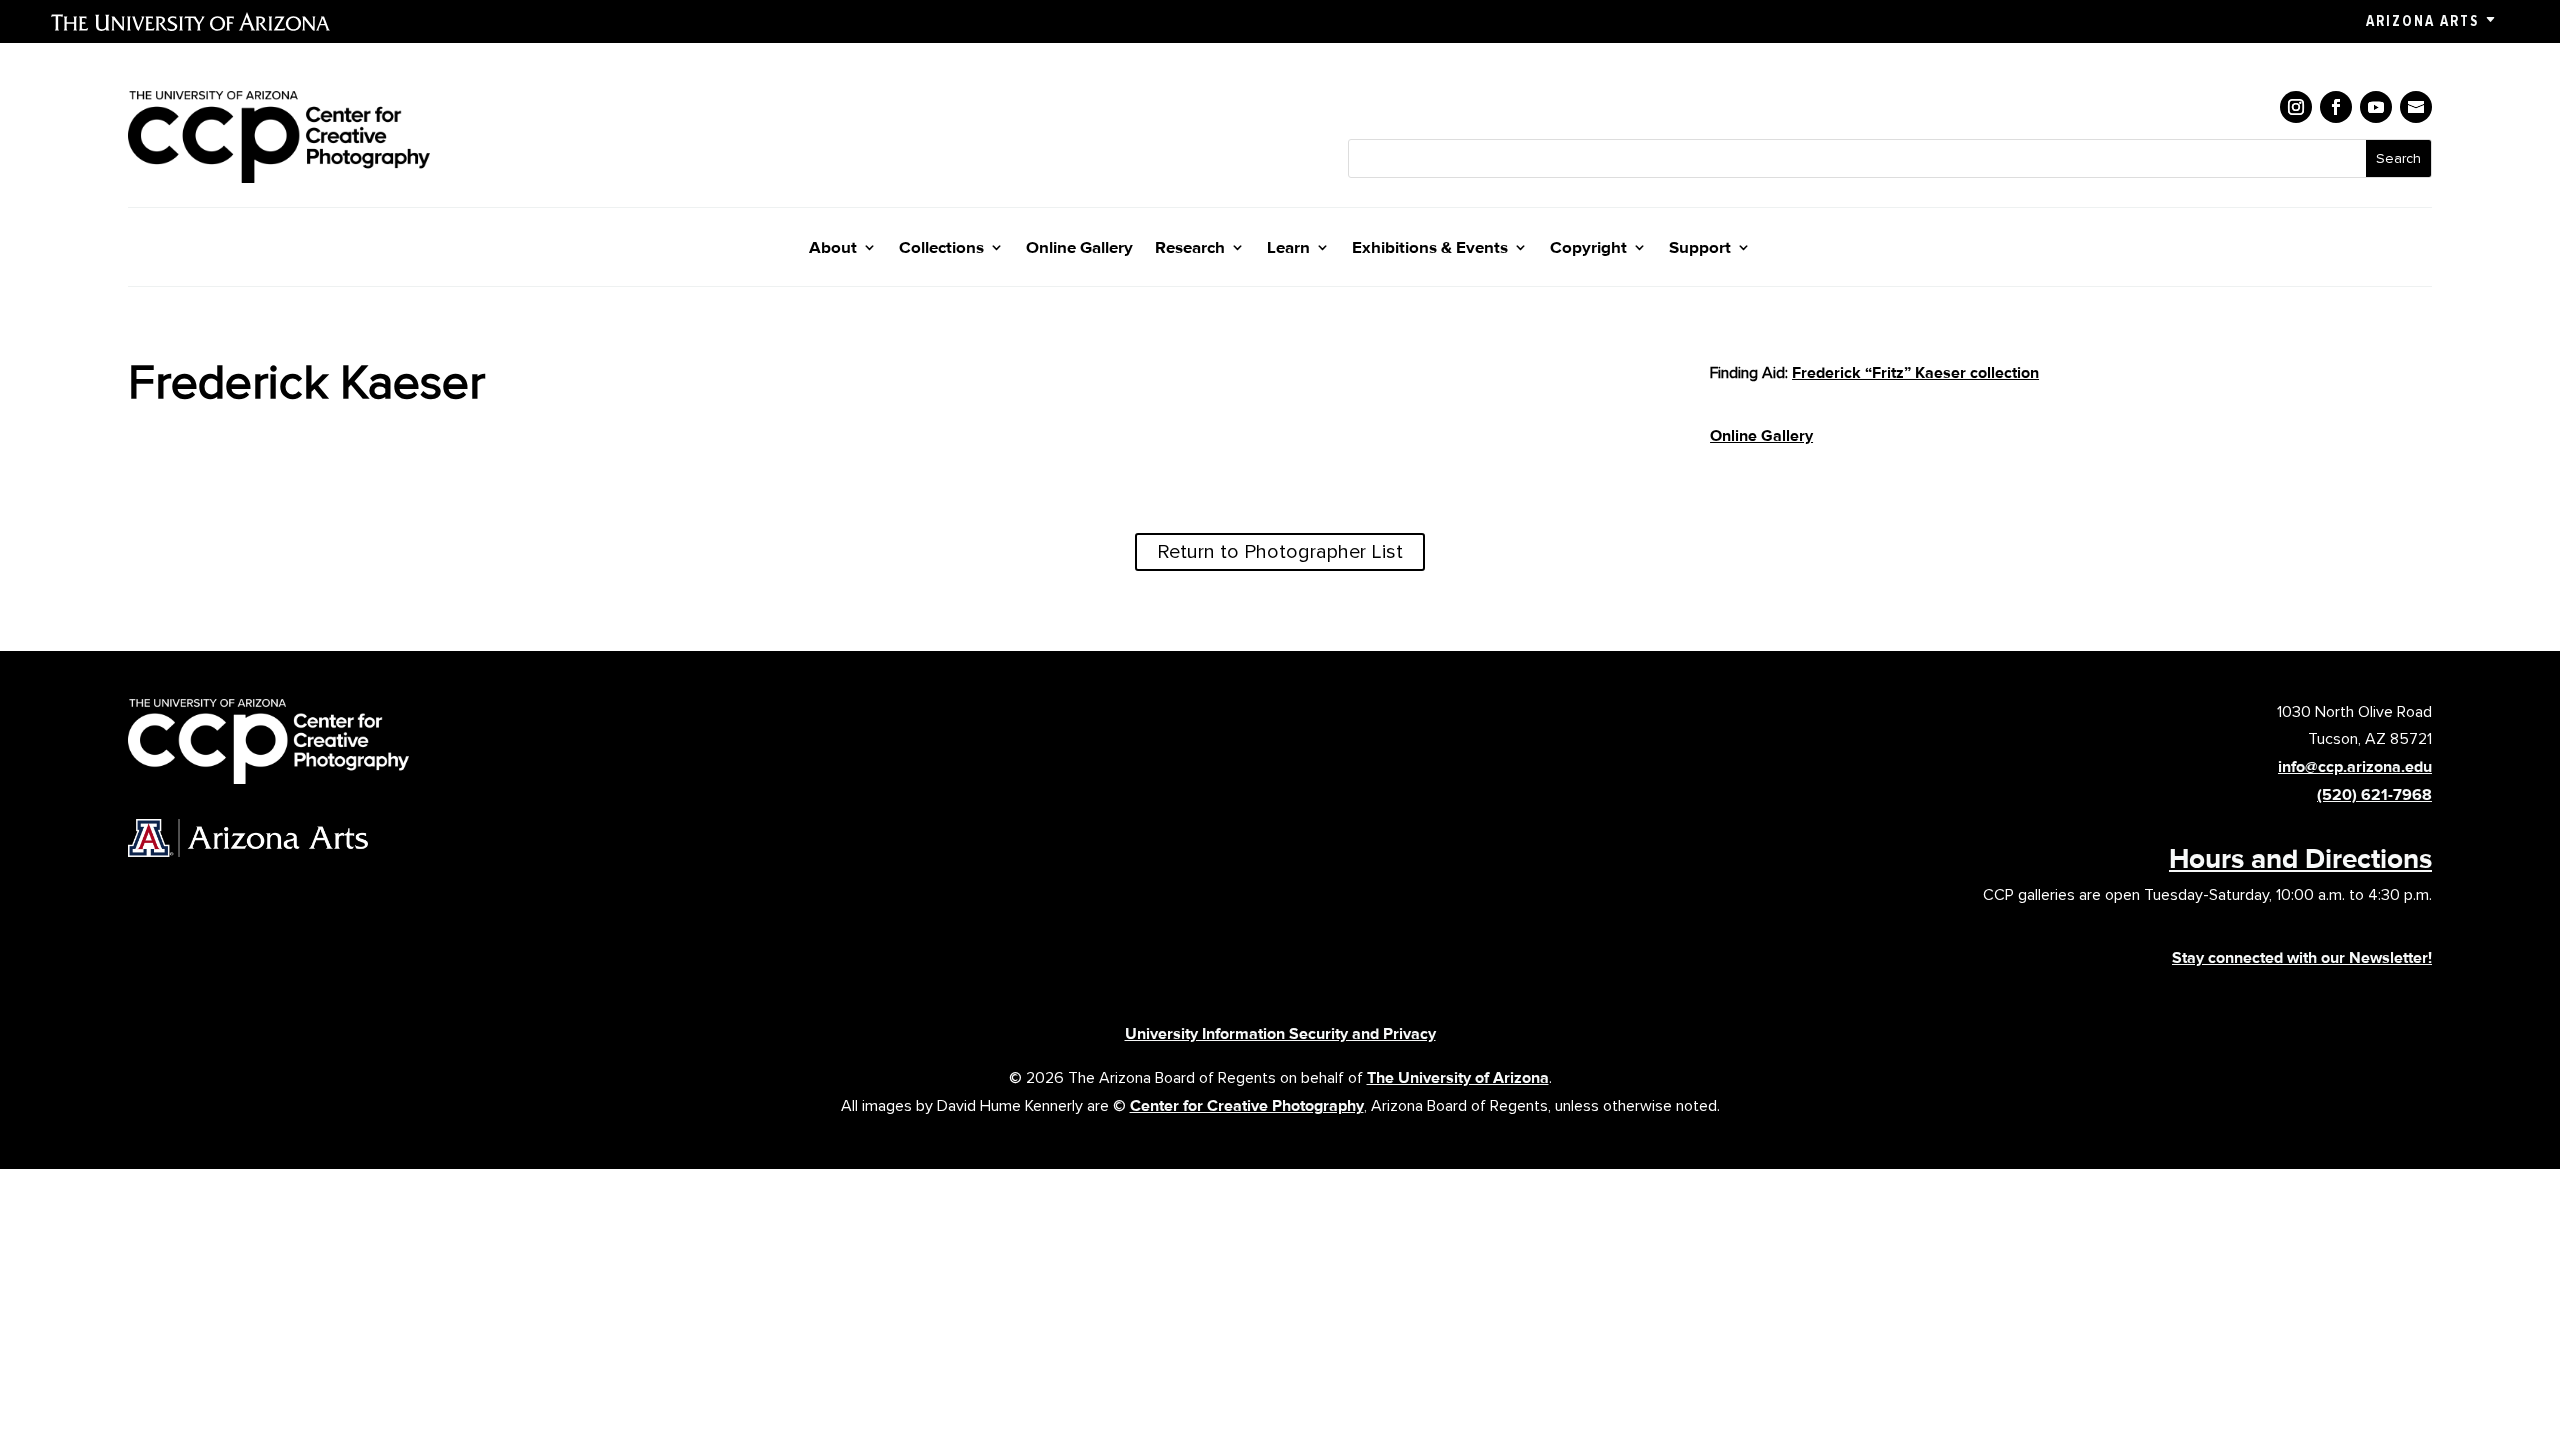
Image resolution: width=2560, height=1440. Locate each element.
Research (1190, 248)
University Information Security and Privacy (1280, 1033)
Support (1700, 248)
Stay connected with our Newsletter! (2302, 957)
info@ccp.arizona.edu (2355, 766)
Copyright (1588, 248)
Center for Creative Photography (1247, 1105)
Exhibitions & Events (1430, 248)
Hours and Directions (2300, 858)
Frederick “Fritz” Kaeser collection (1915, 372)
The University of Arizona (1458, 1077)
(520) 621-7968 (2374, 794)
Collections (941, 248)
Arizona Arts (2422, 21)
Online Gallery (1079, 248)
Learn (1288, 248)
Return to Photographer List (1280, 552)
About (833, 248)
